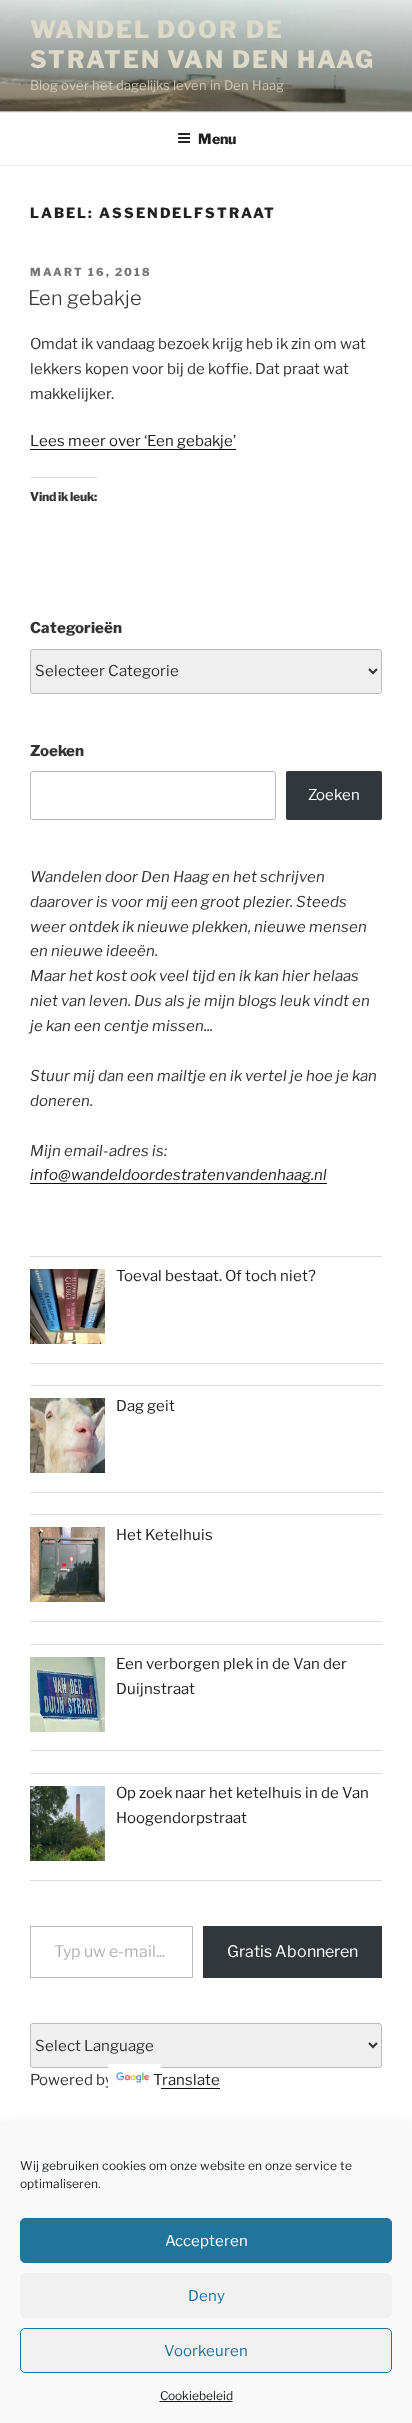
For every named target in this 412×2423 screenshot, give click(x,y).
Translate (186, 2080)
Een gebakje (85, 298)
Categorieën (76, 628)
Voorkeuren (206, 2351)
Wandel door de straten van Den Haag (202, 44)
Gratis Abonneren (292, 1951)
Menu (217, 138)
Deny (206, 2296)
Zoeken (57, 751)
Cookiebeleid (196, 2395)
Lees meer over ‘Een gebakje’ (133, 441)
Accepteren (206, 2241)
